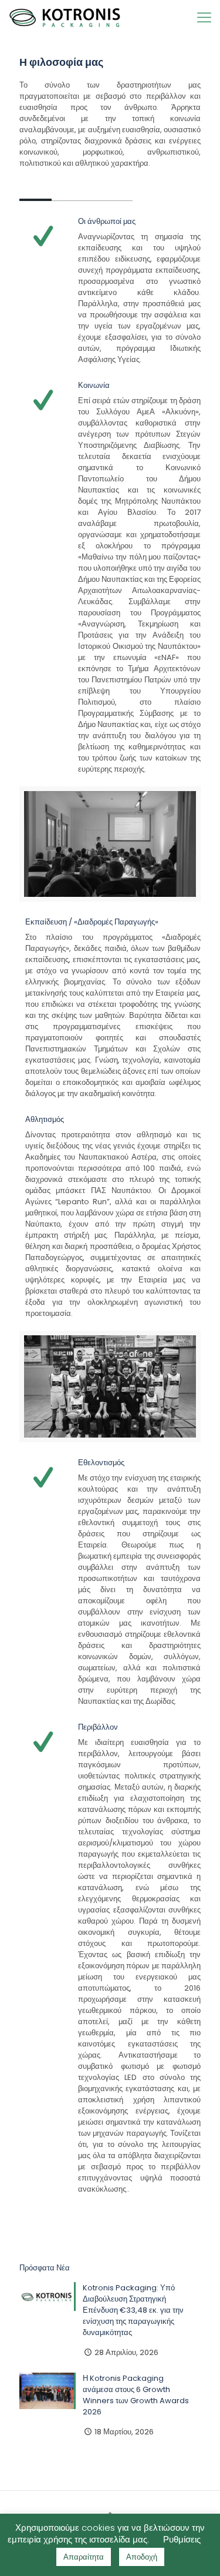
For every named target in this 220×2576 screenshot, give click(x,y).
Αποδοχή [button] (142, 2557)
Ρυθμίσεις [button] (182, 2539)
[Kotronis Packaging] (65, 18)
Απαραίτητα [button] (84, 2557)
